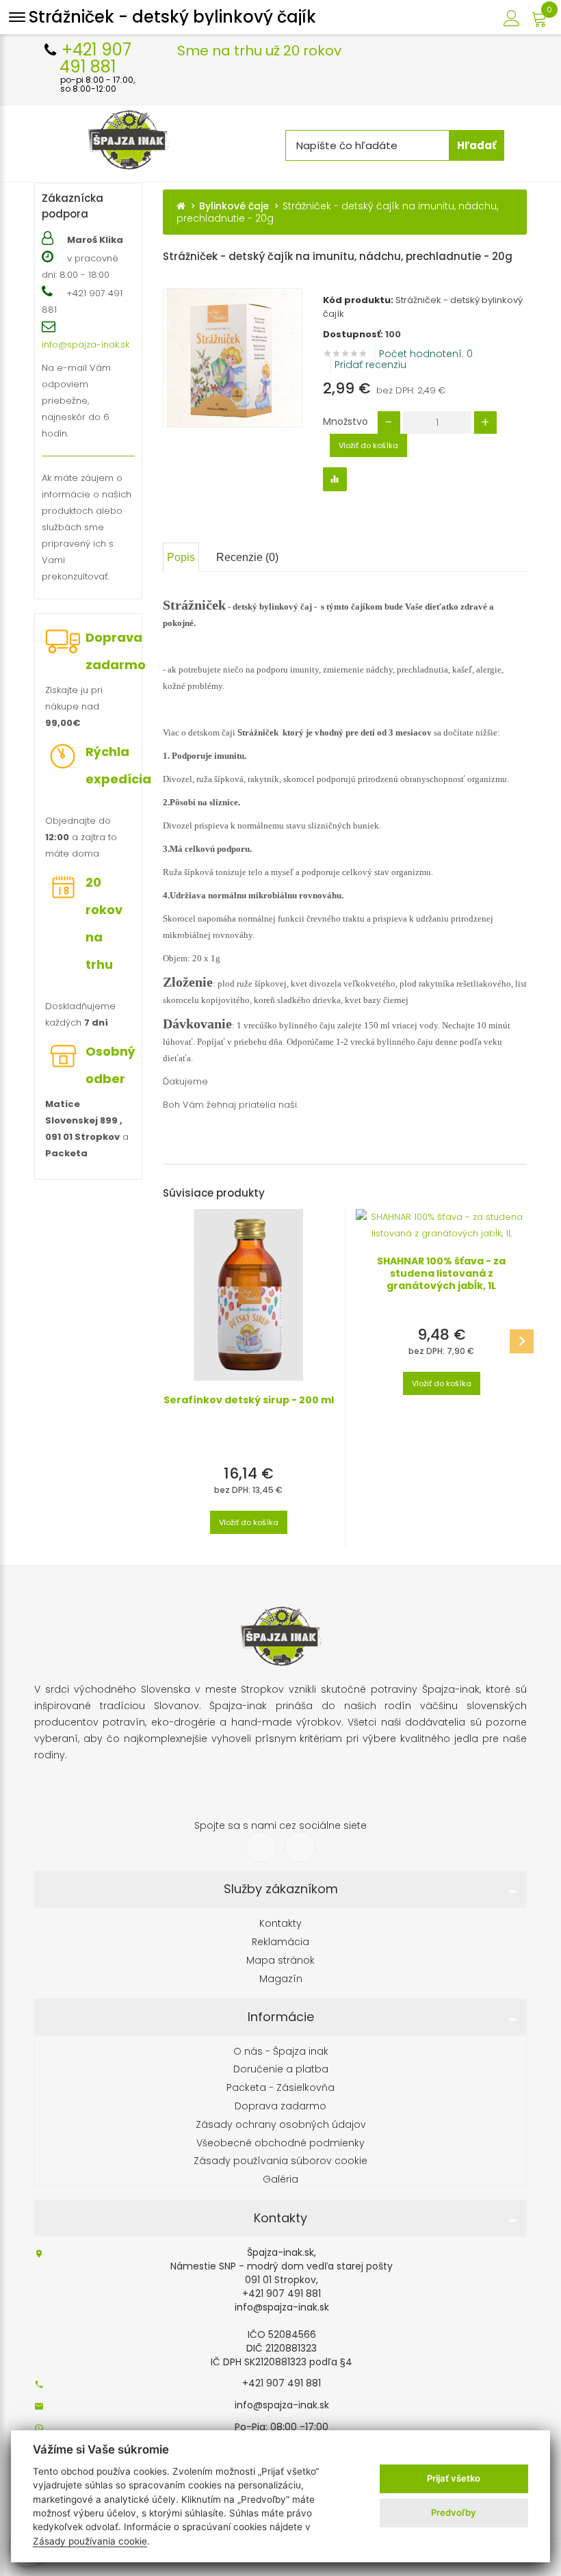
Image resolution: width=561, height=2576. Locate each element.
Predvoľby (454, 2512)
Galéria (280, 2180)
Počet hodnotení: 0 (426, 354)
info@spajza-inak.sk (86, 344)
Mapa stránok (280, 1961)
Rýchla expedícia (118, 765)
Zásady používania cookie (90, 2541)
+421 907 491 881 (282, 2383)
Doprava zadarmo (116, 651)
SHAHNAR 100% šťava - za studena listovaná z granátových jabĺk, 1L (441, 1273)
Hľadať (477, 145)
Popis (181, 557)
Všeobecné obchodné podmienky (280, 2143)
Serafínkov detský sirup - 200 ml (249, 1400)
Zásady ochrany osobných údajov (281, 2125)
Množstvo (345, 421)
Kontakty (280, 1924)
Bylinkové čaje (234, 206)
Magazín (281, 1979)
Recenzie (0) (247, 557)
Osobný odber (110, 1065)
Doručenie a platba (281, 2069)
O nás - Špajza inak (281, 2052)
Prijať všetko (454, 2478)
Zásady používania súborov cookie (280, 2161)
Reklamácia (280, 1942)
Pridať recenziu (370, 365)
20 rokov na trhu (104, 923)
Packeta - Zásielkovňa (280, 2088)
